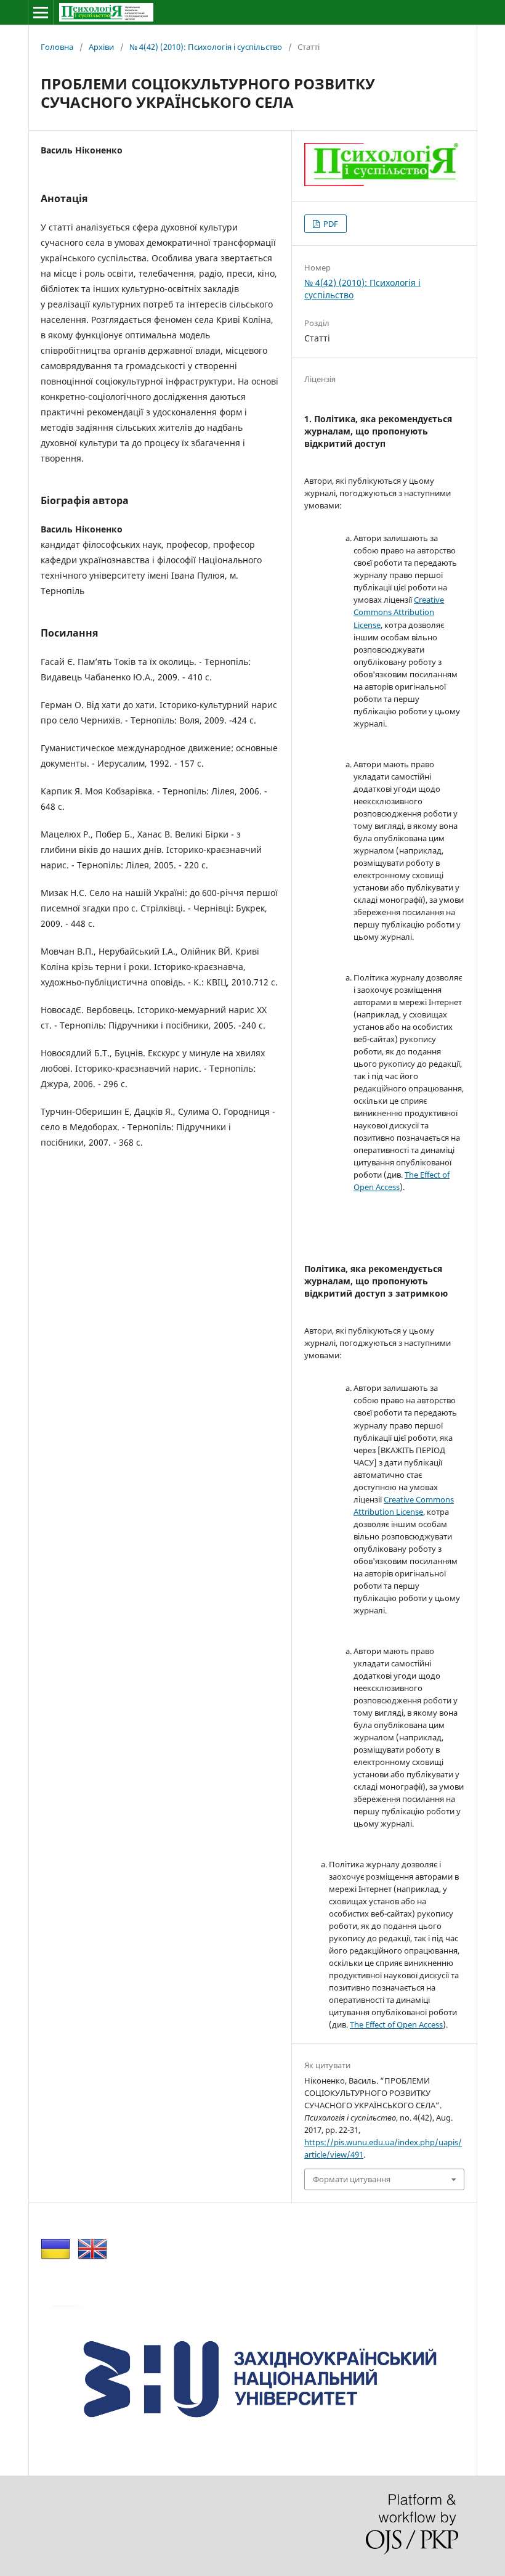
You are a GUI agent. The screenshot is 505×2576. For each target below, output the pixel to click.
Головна (57, 47)
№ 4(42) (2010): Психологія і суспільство (206, 47)
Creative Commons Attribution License (399, 612)
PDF (330, 224)
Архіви (101, 47)
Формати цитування (352, 2179)
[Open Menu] (41, 12)
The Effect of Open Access (396, 2024)
